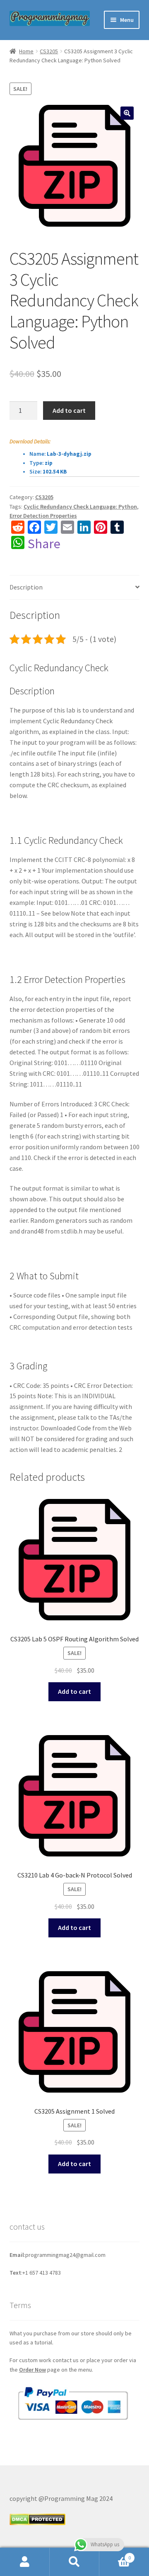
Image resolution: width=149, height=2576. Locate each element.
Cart (115, 2555)
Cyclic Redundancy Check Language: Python (80, 507)
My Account (25, 2562)
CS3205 (49, 51)
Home (26, 51)
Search (74, 2562)
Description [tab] (26, 587)
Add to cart (69, 410)
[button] (127, 113)
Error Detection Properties (43, 516)
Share (44, 544)
